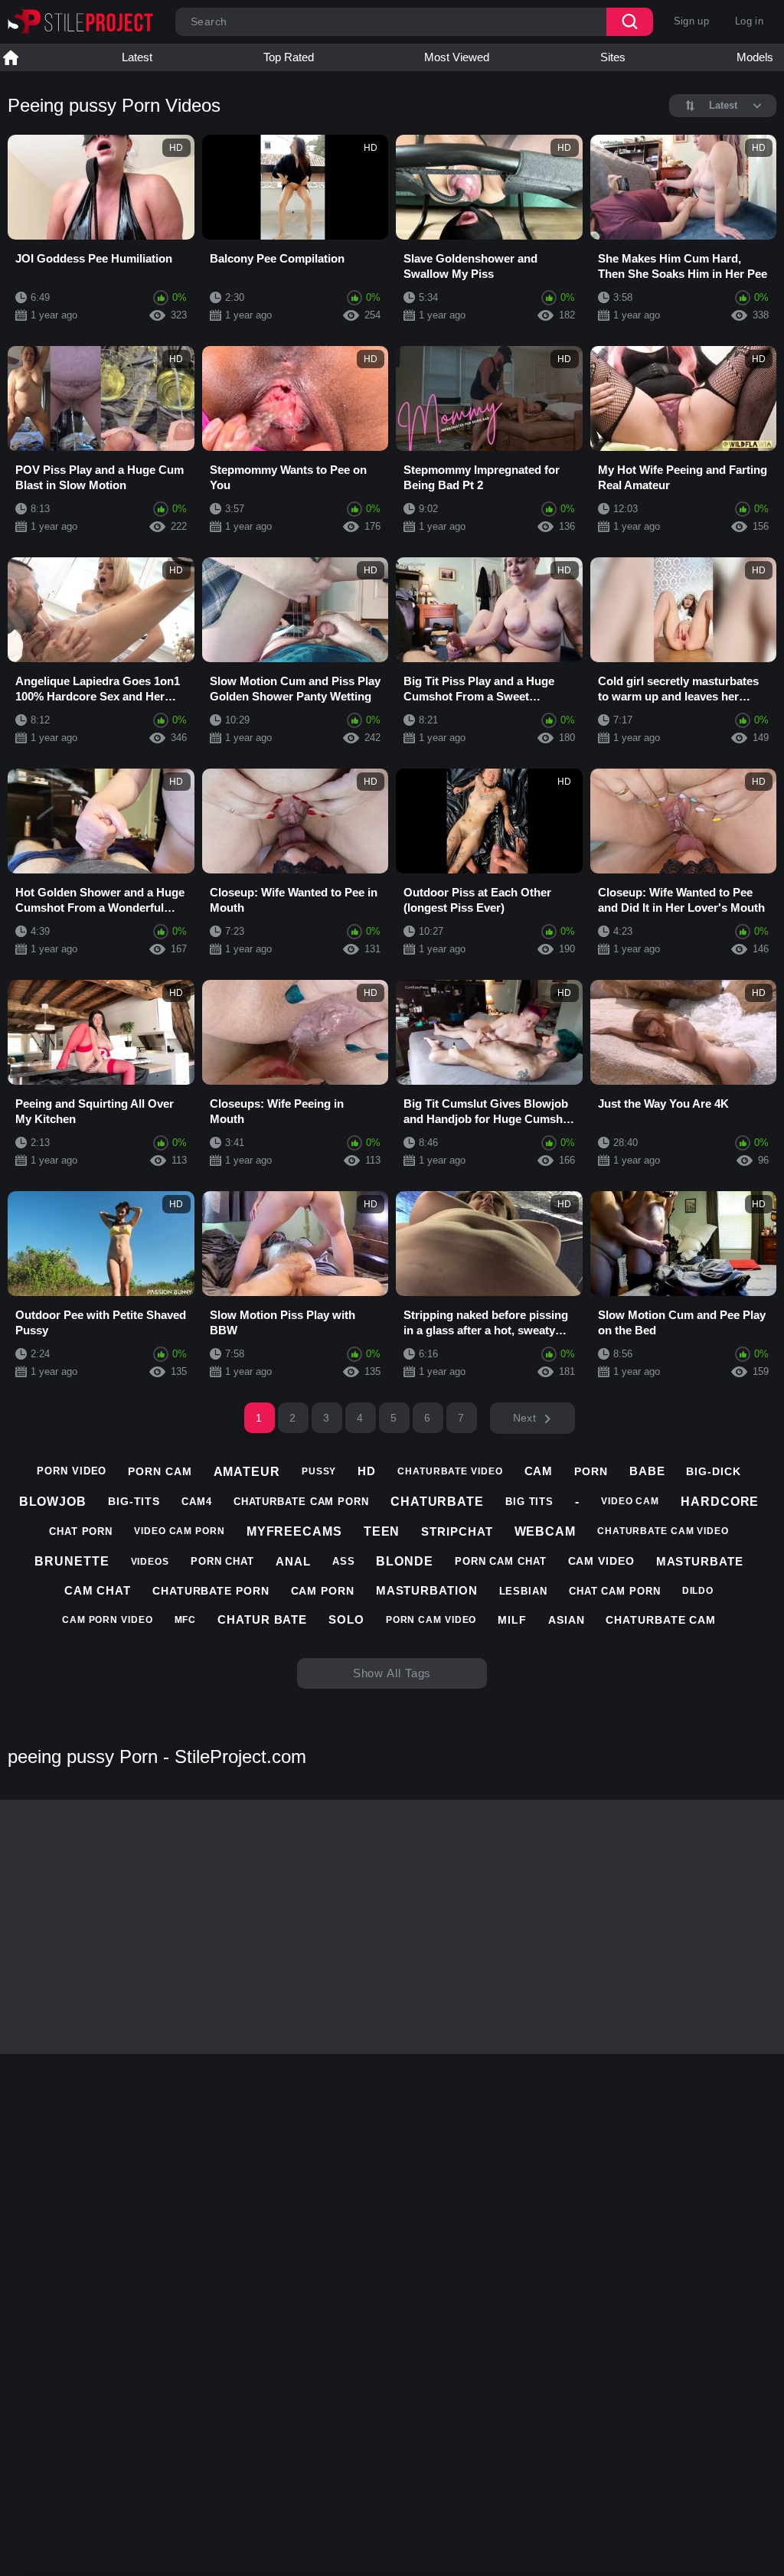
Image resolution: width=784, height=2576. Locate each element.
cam (539, 1471)
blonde (404, 1561)
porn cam (160, 1471)
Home (11, 57)
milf (512, 1620)
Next (524, 1418)
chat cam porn (615, 1591)
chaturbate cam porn (301, 1502)
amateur (247, 1472)
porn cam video (431, 1620)
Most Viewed (457, 57)
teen (382, 1531)
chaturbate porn (211, 1591)
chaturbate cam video (663, 1531)
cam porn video (108, 1620)
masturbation (427, 1590)
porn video (72, 1471)
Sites (613, 57)
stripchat (457, 1531)
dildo (698, 1591)
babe (647, 1471)
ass (344, 1561)
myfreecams (294, 1531)
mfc (186, 1620)
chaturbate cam (661, 1620)
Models (755, 57)
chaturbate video (450, 1471)
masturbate (700, 1561)
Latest (137, 57)
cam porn (323, 1591)
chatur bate (262, 1619)
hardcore (720, 1502)
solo (346, 1619)
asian (567, 1620)
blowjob (53, 1502)
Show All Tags (392, 1673)
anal (293, 1561)
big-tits (134, 1501)
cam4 (197, 1502)
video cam (630, 1501)
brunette (72, 1561)
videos (150, 1562)
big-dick (713, 1471)
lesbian (523, 1591)
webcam (545, 1531)
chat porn (81, 1531)
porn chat (222, 1561)
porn (591, 1471)
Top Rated (289, 57)
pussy (319, 1471)
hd (367, 1471)
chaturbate (437, 1502)
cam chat (98, 1590)
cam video (601, 1561)
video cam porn (180, 1531)
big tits (529, 1502)
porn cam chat (501, 1561)
